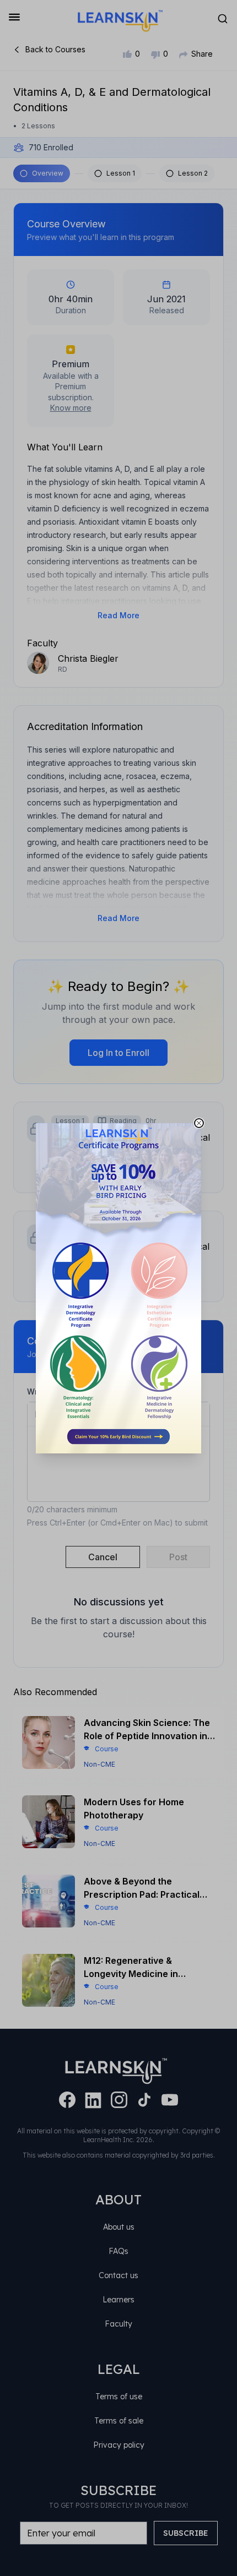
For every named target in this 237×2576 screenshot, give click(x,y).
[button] (118, 1288)
